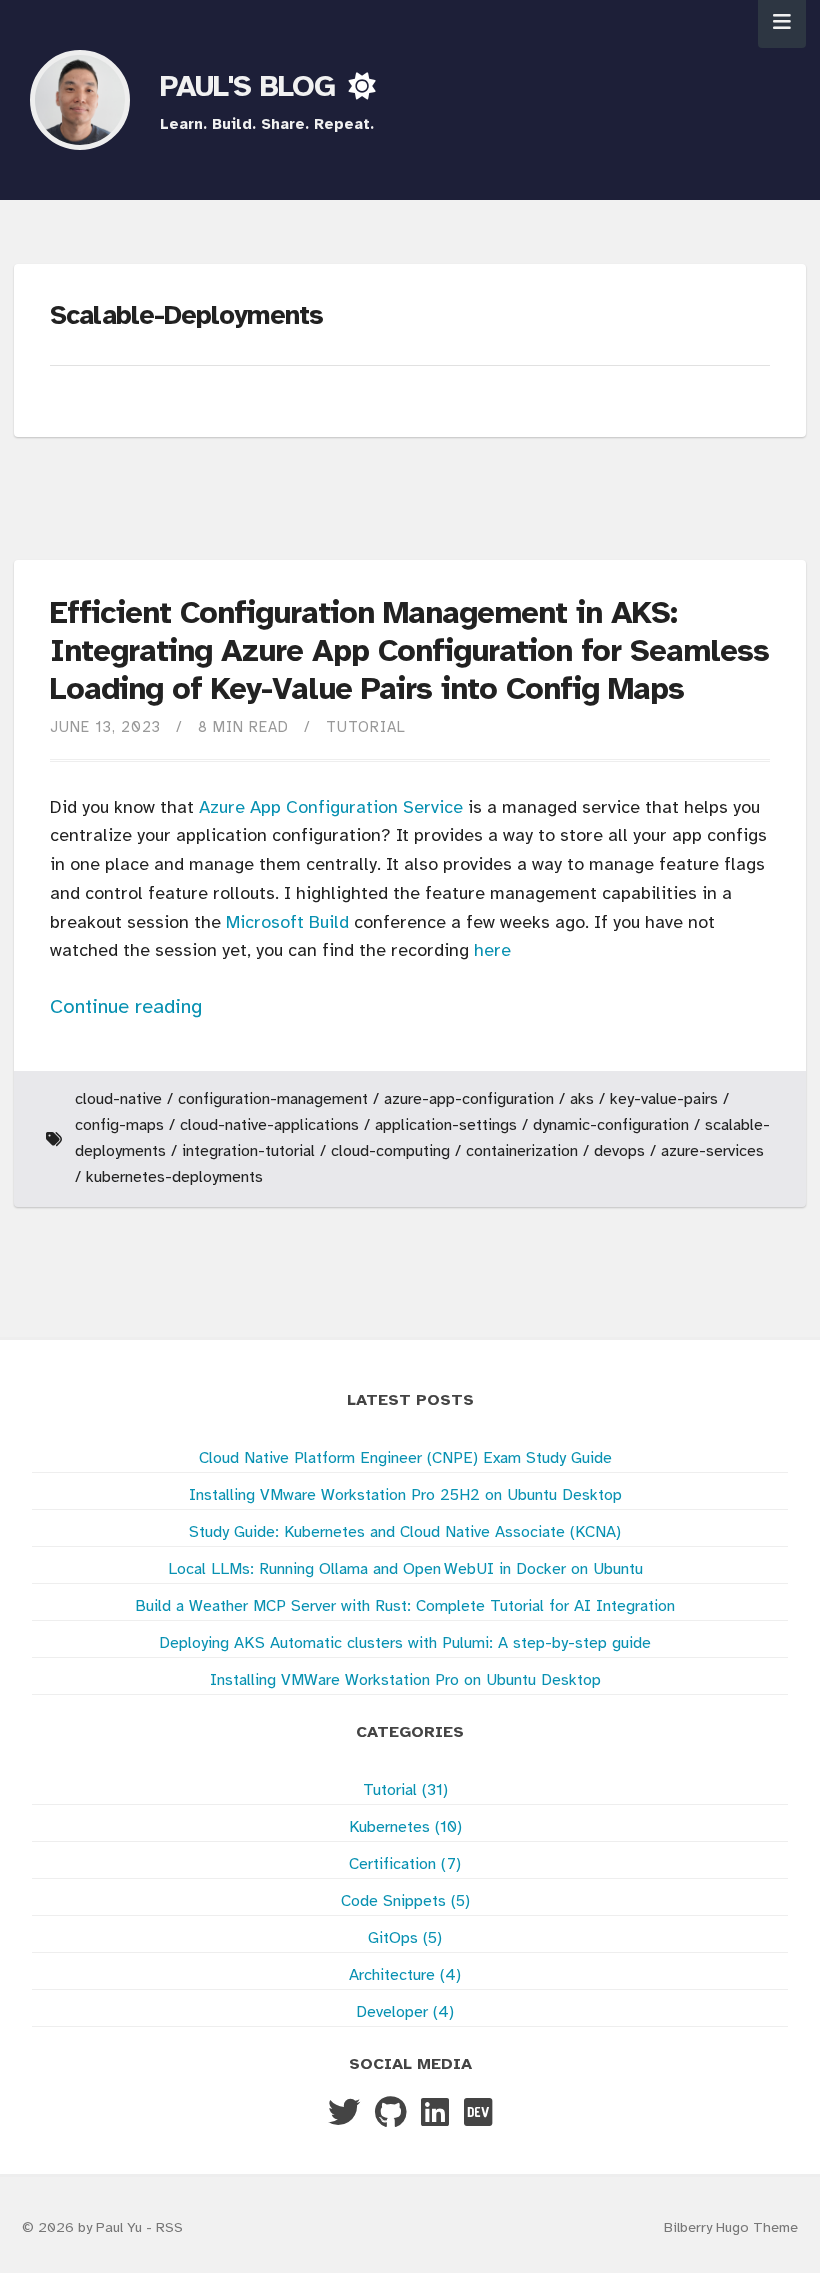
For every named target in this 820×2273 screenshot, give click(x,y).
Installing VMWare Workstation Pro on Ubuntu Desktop (405, 1680)
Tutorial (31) (405, 1790)
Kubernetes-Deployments (174, 1177)
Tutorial (366, 728)
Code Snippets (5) (405, 1901)
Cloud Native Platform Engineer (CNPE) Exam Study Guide (405, 1458)
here (492, 951)
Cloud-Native (118, 1099)
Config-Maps (119, 1125)
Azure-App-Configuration (469, 1099)
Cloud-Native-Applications (269, 1125)
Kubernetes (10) (405, 1827)
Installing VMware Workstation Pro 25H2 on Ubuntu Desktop (405, 1495)
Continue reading (126, 1007)
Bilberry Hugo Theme (731, 2228)
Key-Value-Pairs (664, 1099)
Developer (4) (405, 2012)
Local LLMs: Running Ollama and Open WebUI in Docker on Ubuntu (405, 1569)
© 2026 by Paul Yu (84, 2228)
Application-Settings (446, 1125)
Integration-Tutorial (248, 1151)
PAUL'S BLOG (252, 88)
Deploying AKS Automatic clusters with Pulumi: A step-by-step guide (405, 1643)
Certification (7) (405, 1864)
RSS (169, 2228)
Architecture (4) (405, 1975)
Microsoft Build (287, 923)
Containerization (522, 1151)
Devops (619, 1151)
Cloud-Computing (390, 1151)
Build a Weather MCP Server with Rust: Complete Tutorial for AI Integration (405, 1606)
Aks (582, 1099)
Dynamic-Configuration (611, 1125)
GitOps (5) (405, 1938)
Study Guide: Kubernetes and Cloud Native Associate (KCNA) (405, 1532)
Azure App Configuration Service (331, 808)
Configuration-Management (273, 1099)
